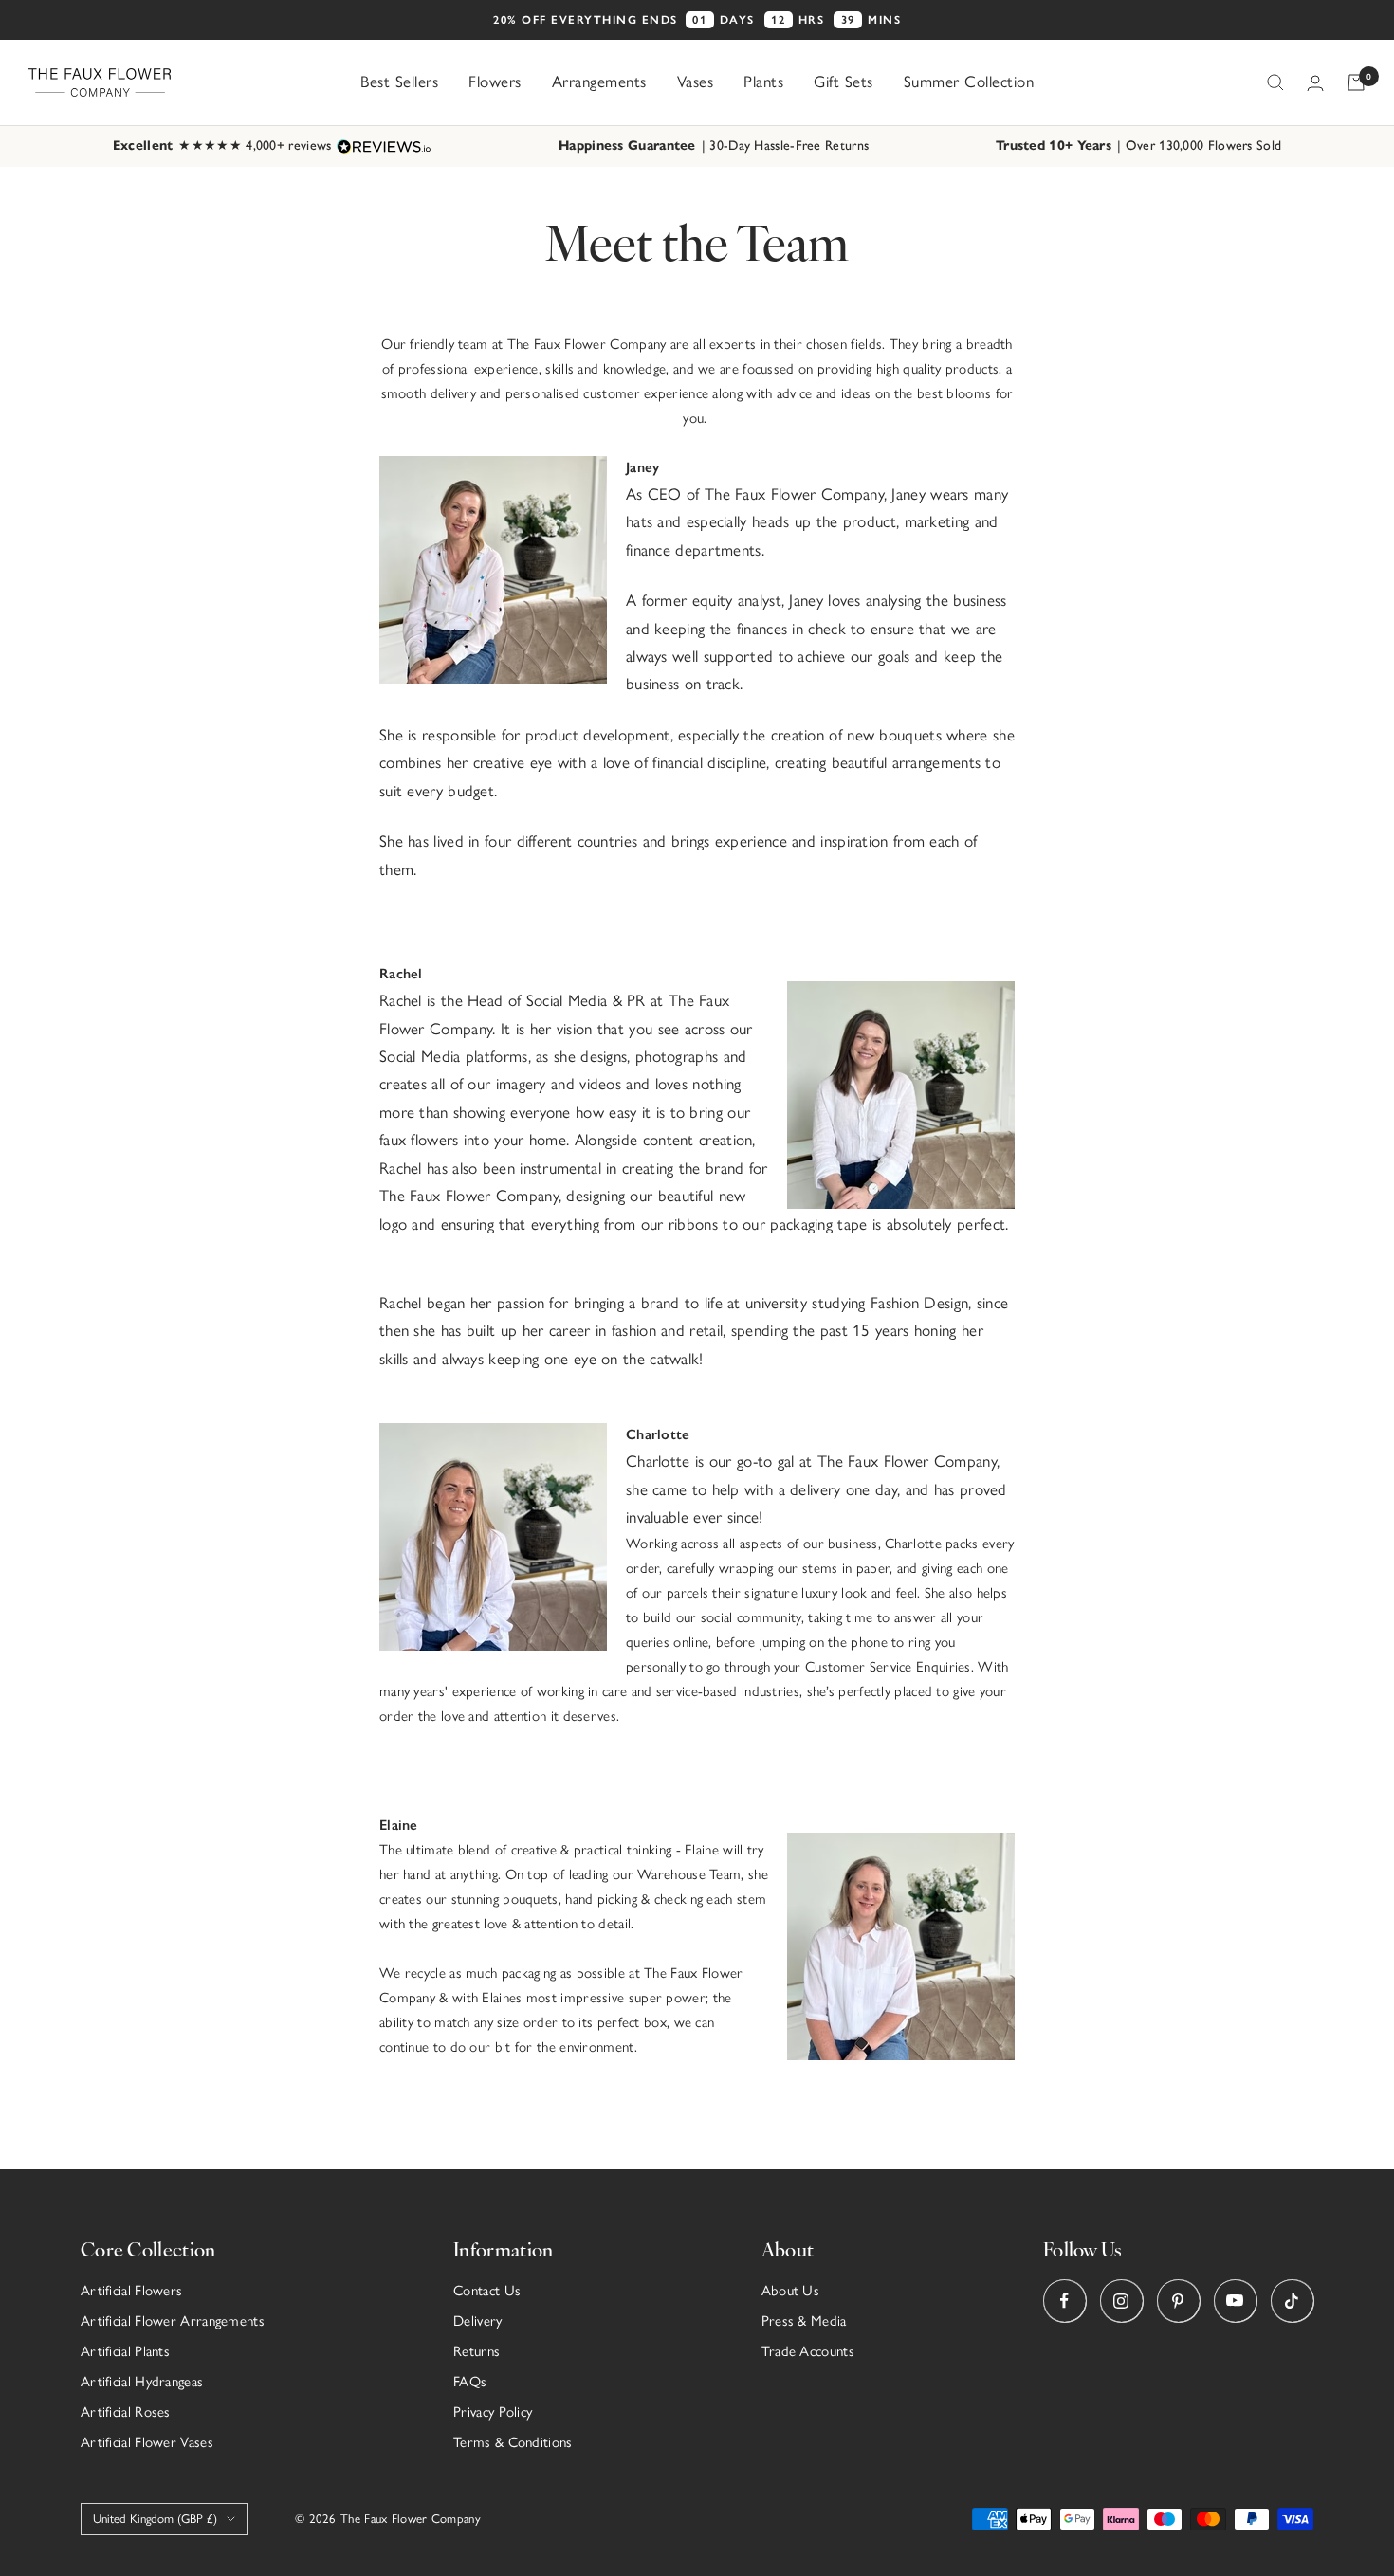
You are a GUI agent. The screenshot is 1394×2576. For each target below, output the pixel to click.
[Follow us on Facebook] (1064, 2301)
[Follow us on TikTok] (1292, 2301)
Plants (763, 82)
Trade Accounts (808, 2351)
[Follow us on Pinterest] (1178, 2301)
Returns (477, 2351)
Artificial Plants (125, 2351)
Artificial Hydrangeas (142, 2382)
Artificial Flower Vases (147, 2442)
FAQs (470, 2382)
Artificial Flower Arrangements (173, 2321)
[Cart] (1356, 82)
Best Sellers (399, 82)
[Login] (1315, 83)
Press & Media (804, 2321)
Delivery (477, 2321)
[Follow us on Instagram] (1121, 2301)
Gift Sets (844, 82)
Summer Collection (969, 82)
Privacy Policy (493, 2412)
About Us (790, 2291)
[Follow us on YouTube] (1235, 2301)
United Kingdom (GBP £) (155, 2519)
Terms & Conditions (513, 2442)
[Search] (1275, 82)
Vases (696, 82)
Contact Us (487, 2291)
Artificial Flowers (131, 2291)
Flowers (495, 82)
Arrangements (599, 82)
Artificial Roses (126, 2412)
